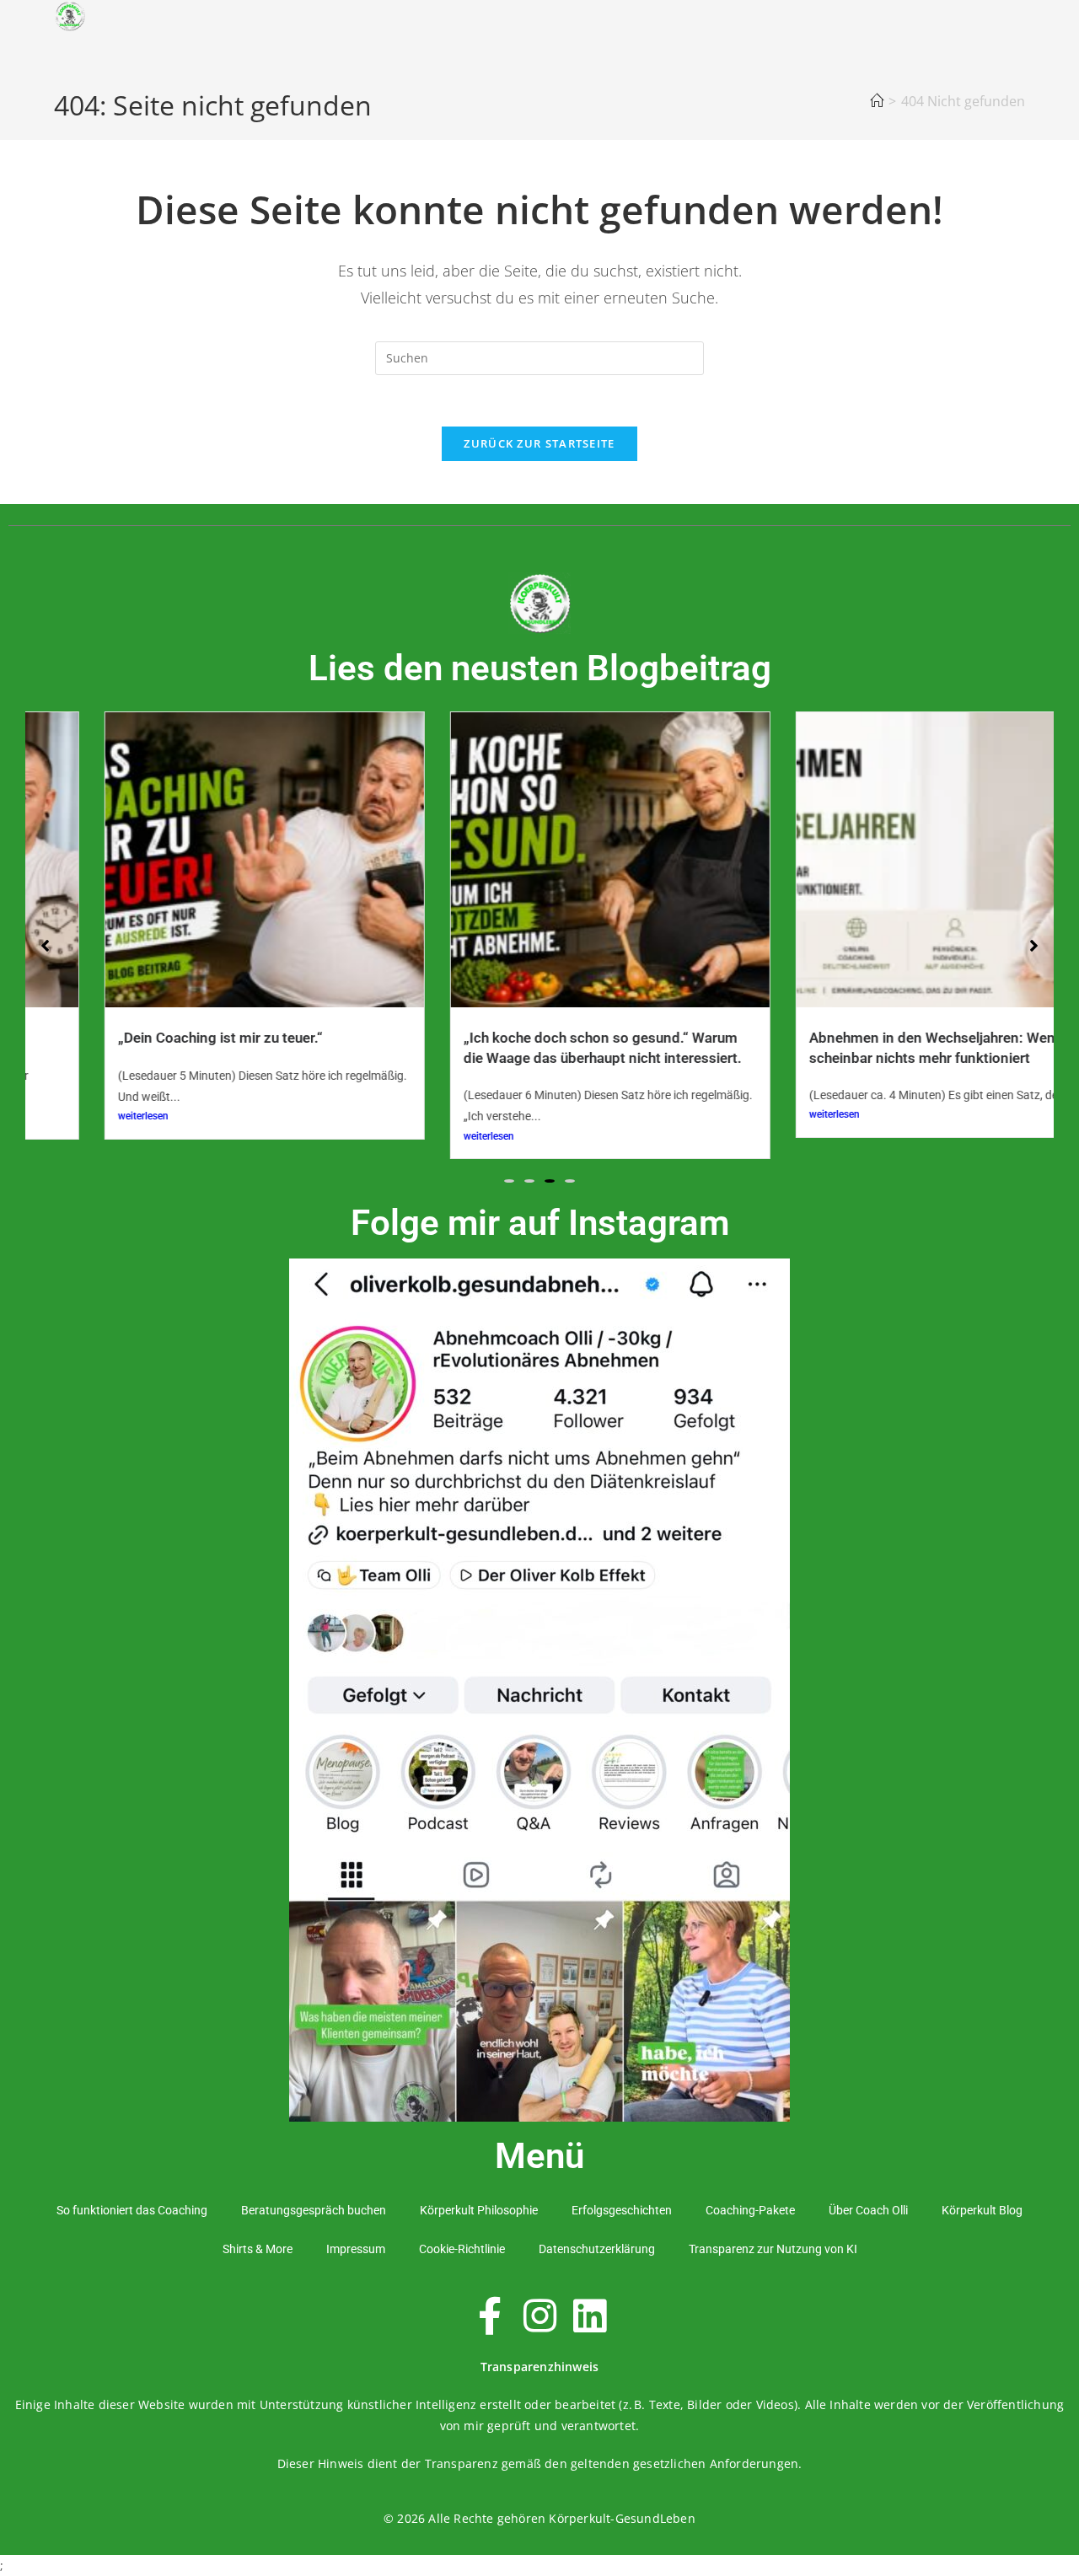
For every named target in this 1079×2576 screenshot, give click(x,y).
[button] (509, 1181)
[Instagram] (539, 2316)
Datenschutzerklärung (597, 2249)
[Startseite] (877, 101)
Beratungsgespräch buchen (314, 2210)
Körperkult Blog (982, 2210)
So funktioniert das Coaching (132, 2210)
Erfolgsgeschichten (622, 2210)
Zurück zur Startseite (539, 443)
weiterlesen (73, 1116)
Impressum (356, 2249)
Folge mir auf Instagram (540, 1223)
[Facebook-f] (490, 2316)
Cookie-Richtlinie (462, 2249)
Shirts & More (258, 2249)
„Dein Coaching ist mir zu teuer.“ (150, 1038)
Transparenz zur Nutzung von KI (773, 2249)
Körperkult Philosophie (479, 2210)
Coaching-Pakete (750, 2210)
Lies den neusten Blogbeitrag (540, 668)
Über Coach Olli (868, 2210)
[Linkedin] (589, 2316)
